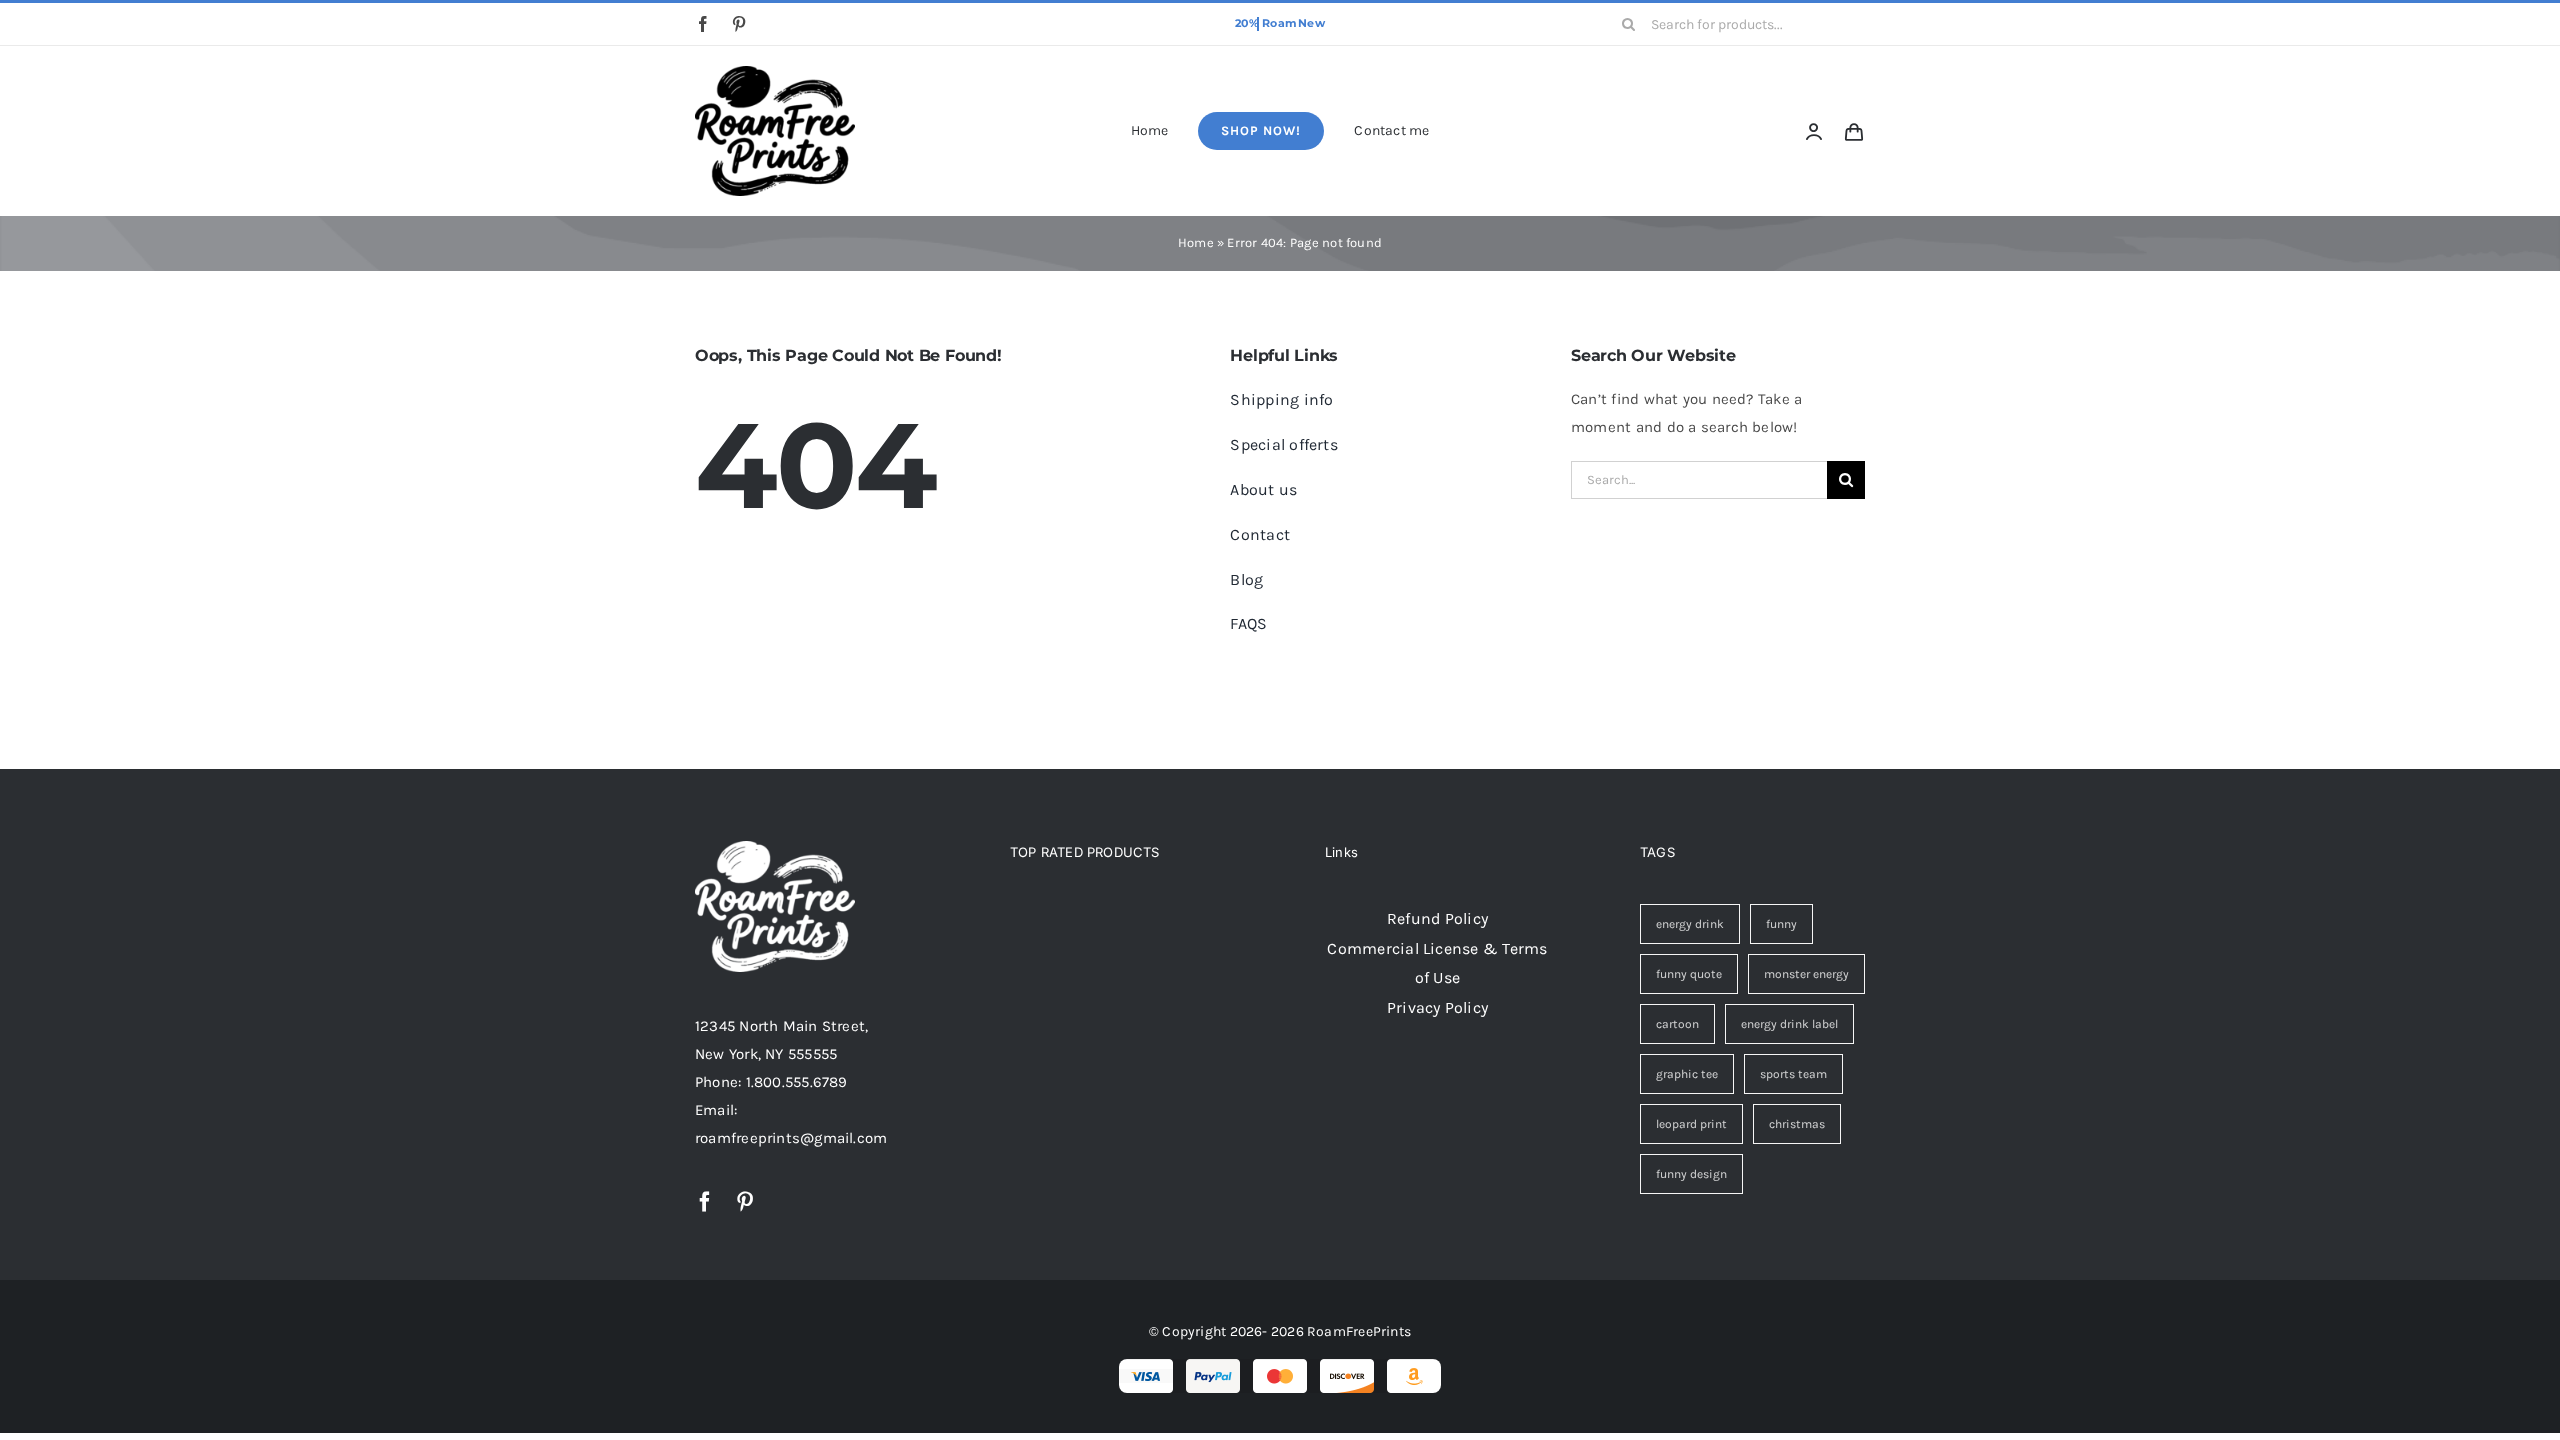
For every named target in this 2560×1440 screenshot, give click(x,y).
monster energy (1806, 974)
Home (1196, 242)
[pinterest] (739, 24)
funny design (1691, 1174)
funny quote (1689, 974)
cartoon (1677, 1024)
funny (1781, 924)
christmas (1797, 1124)
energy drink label (1789, 1024)
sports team (1793, 1074)
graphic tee (1687, 1074)
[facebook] (703, 24)
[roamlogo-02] (775, 73)
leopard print (1691, 1124)
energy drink (1690, 924)
